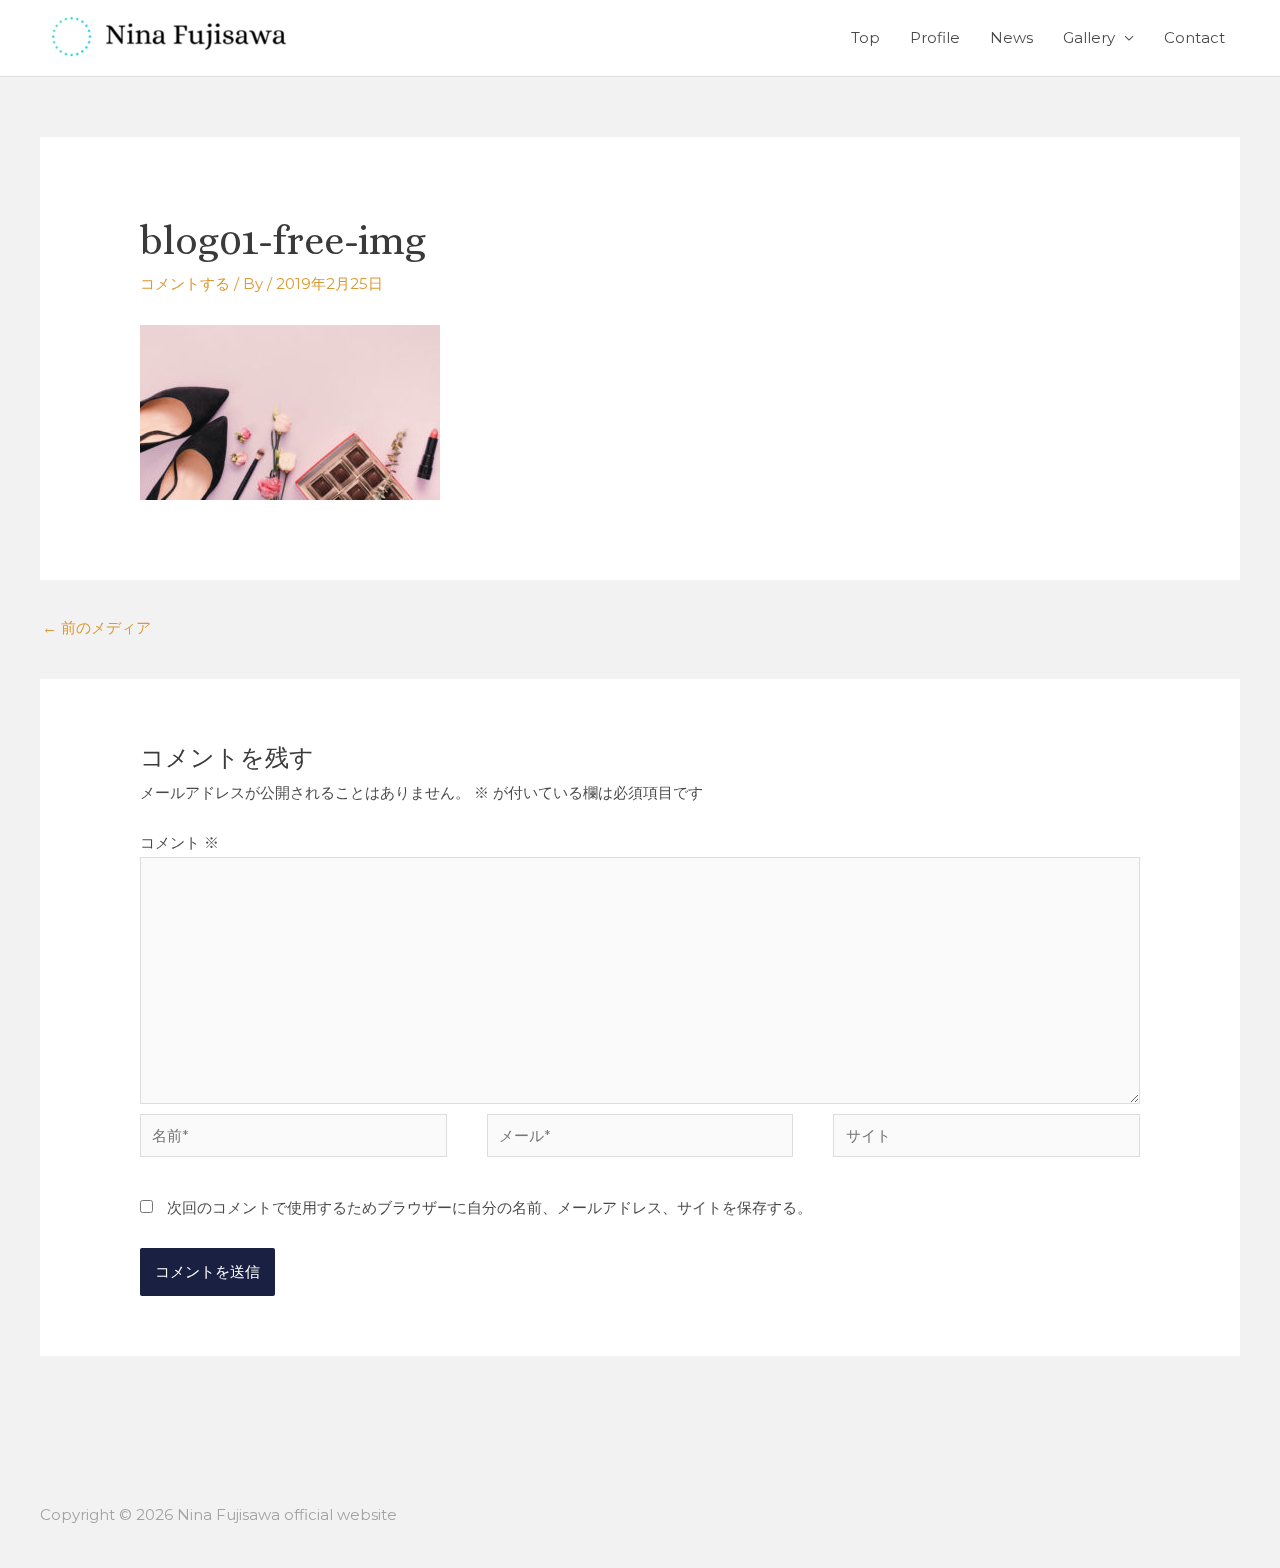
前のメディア (96, 627)
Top (865, 37)
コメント (179, 842)
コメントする (185, 283)
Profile (935, 37)
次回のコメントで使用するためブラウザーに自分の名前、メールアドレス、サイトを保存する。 (489, 1207)
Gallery (1089, 37)
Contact (1194, 37)
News (1011, 37)
